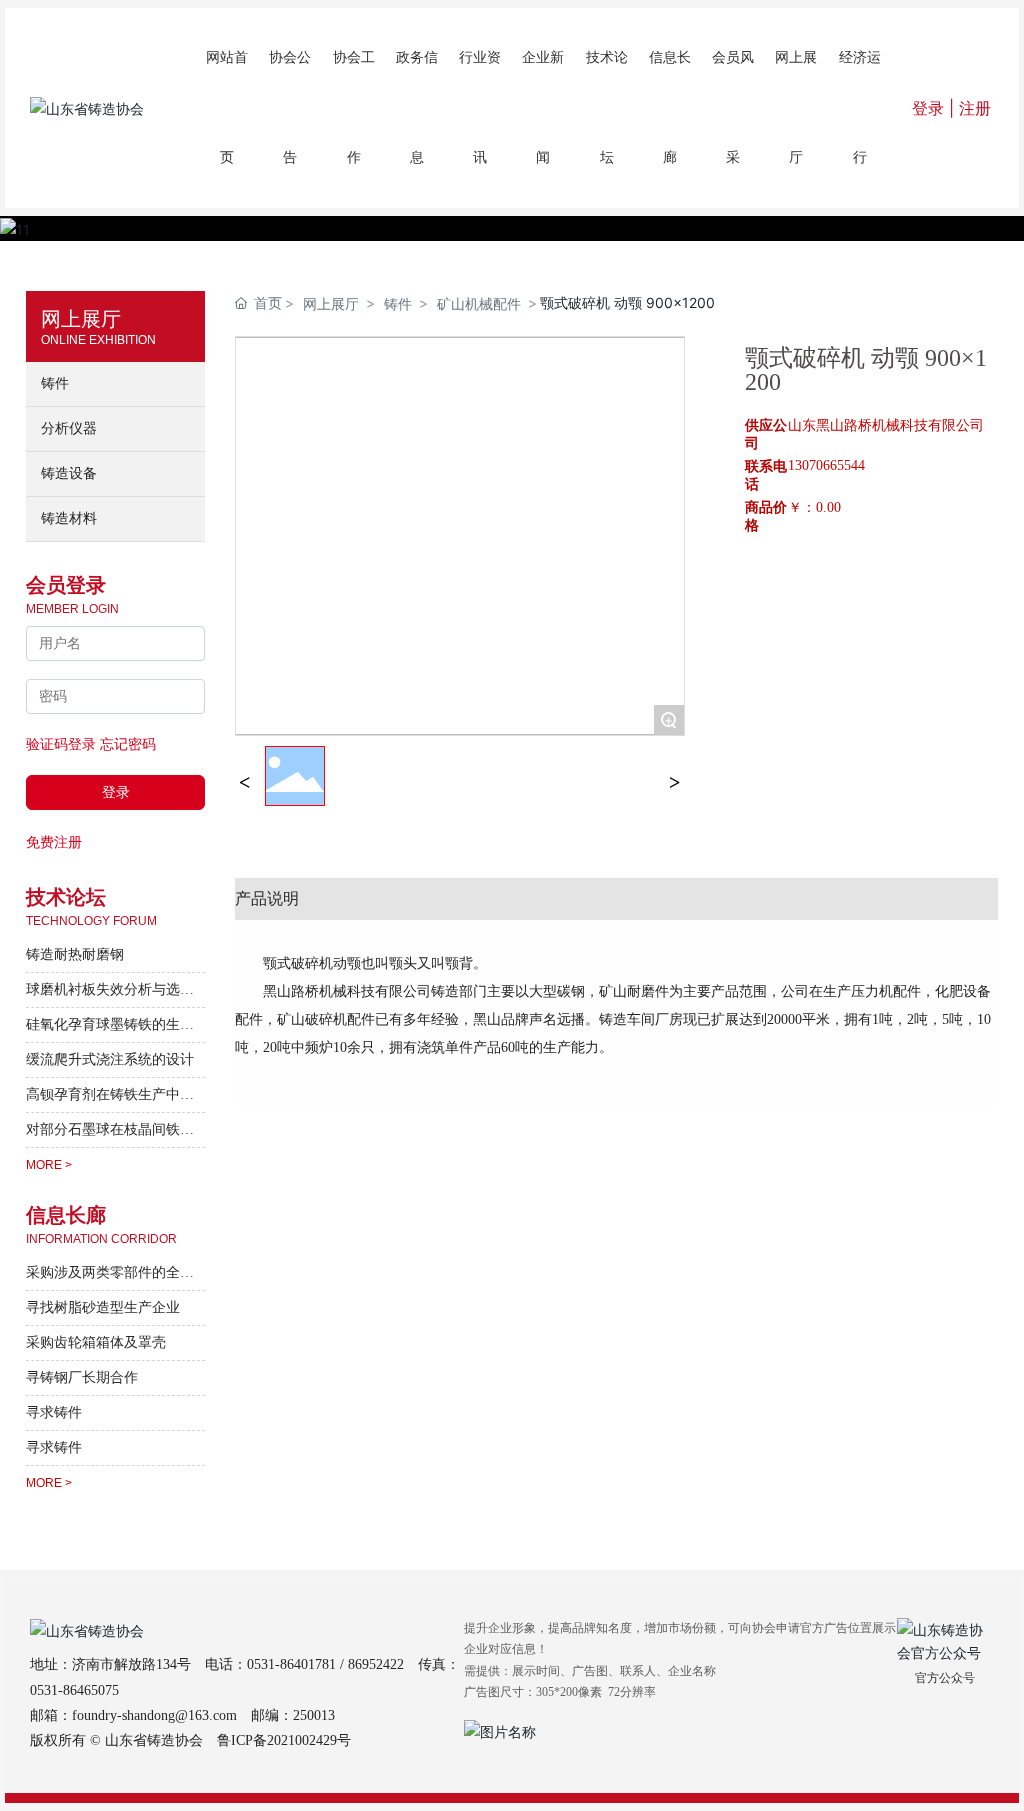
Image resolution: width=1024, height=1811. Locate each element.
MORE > (49, 1165)
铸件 (55, 383)
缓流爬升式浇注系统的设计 (110, 1059)
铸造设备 (69, 473)
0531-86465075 (74, 1690)
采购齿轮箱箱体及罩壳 (96, 1342)
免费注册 (54, 841)
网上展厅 (331, 303)
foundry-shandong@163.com (154, 1715)
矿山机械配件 (479, 303)
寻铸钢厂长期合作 (82, 1377)
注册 (975, 108)
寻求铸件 (54, 1412)
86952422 (376, 1664)
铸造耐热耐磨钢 (75, 954)
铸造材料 (69, 518)
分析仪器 (69, 428)
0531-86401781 (291, 1664)
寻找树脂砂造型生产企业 (103, 1307)
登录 (930, 108)
